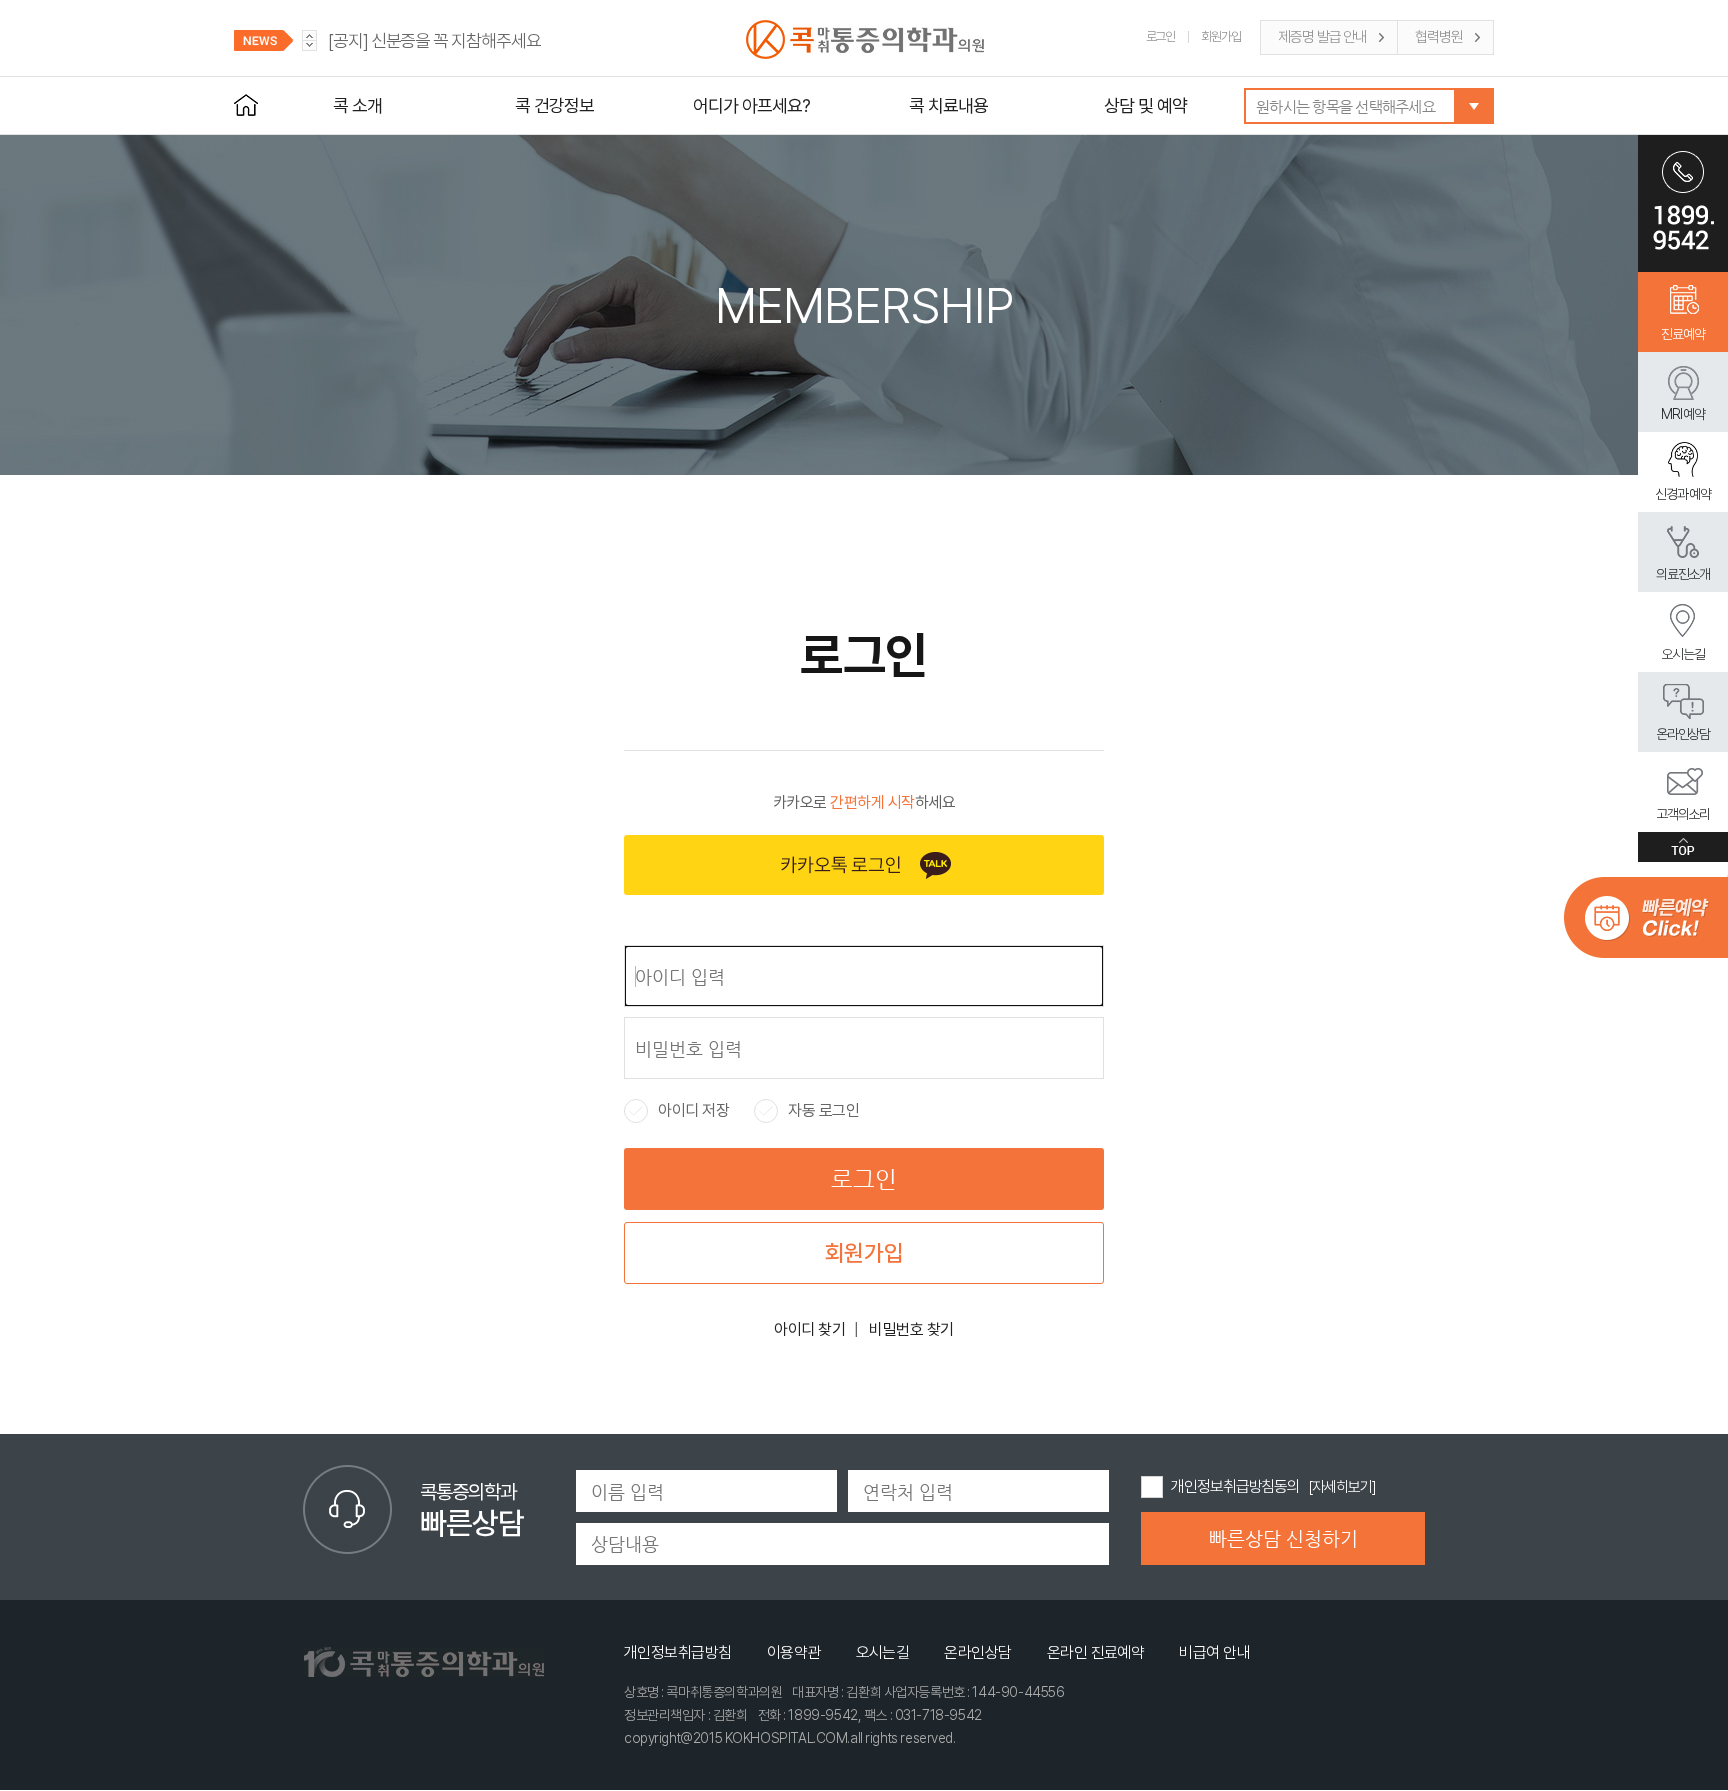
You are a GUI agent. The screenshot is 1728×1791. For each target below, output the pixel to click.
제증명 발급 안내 (1322, 37)
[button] (309, 45)
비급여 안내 (1214, 1652)
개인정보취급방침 (678, 1652)
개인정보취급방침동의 (1235, 1486)
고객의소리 (1683, 814)
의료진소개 (1683, 574)
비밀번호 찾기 (911, 1329)
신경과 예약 (1683, 494)
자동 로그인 (807, 1111)
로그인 (1161, 36)
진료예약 (1683, 334)
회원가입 (1221, 36)
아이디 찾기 (809, 1329)
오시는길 (1683, 654)
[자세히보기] (1341, 1487)
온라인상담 (1683, 734)
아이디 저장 (677, 1111)
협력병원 (1439, 37)
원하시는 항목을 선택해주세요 (1345, 106)
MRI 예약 (1683, 414)
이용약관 (794, 1652)
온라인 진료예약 (1096, 1652)
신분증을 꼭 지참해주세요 (434, 40)
